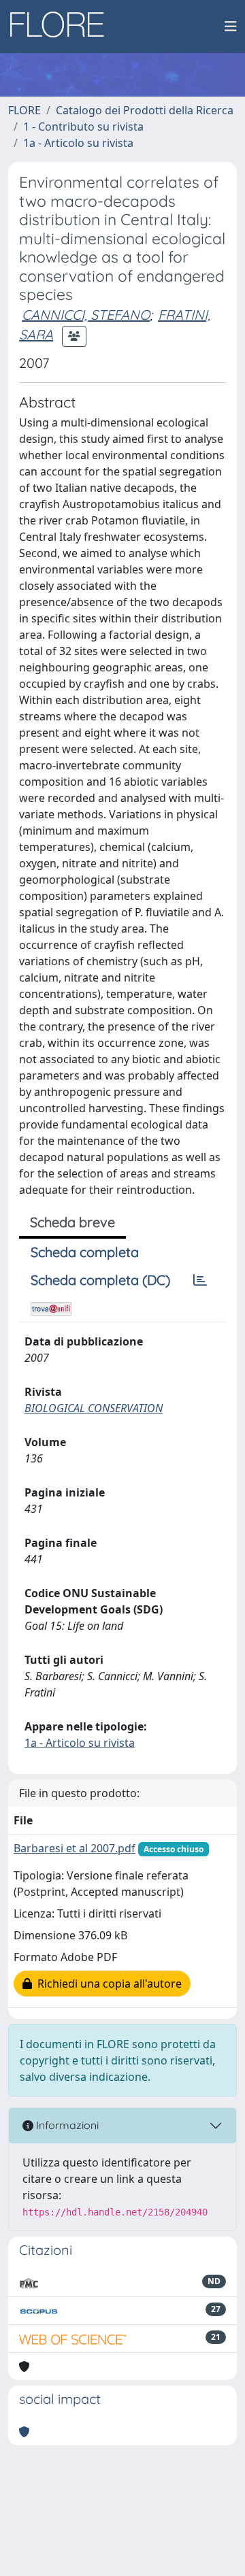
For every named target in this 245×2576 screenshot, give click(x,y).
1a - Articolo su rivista (78, 143)
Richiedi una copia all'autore (107, 1984)
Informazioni (66, 2125)
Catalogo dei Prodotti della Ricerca (145, 110)
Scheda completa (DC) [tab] (100, 1280)
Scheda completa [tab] (85, 1252)
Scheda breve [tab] (72, 1222)
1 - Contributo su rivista (83, 127)
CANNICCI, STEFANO (86, 315)
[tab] (200, 1280)
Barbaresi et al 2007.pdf (75, 1848)
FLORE (24, 110)
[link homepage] (62, 27)
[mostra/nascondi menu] (231, 27)
